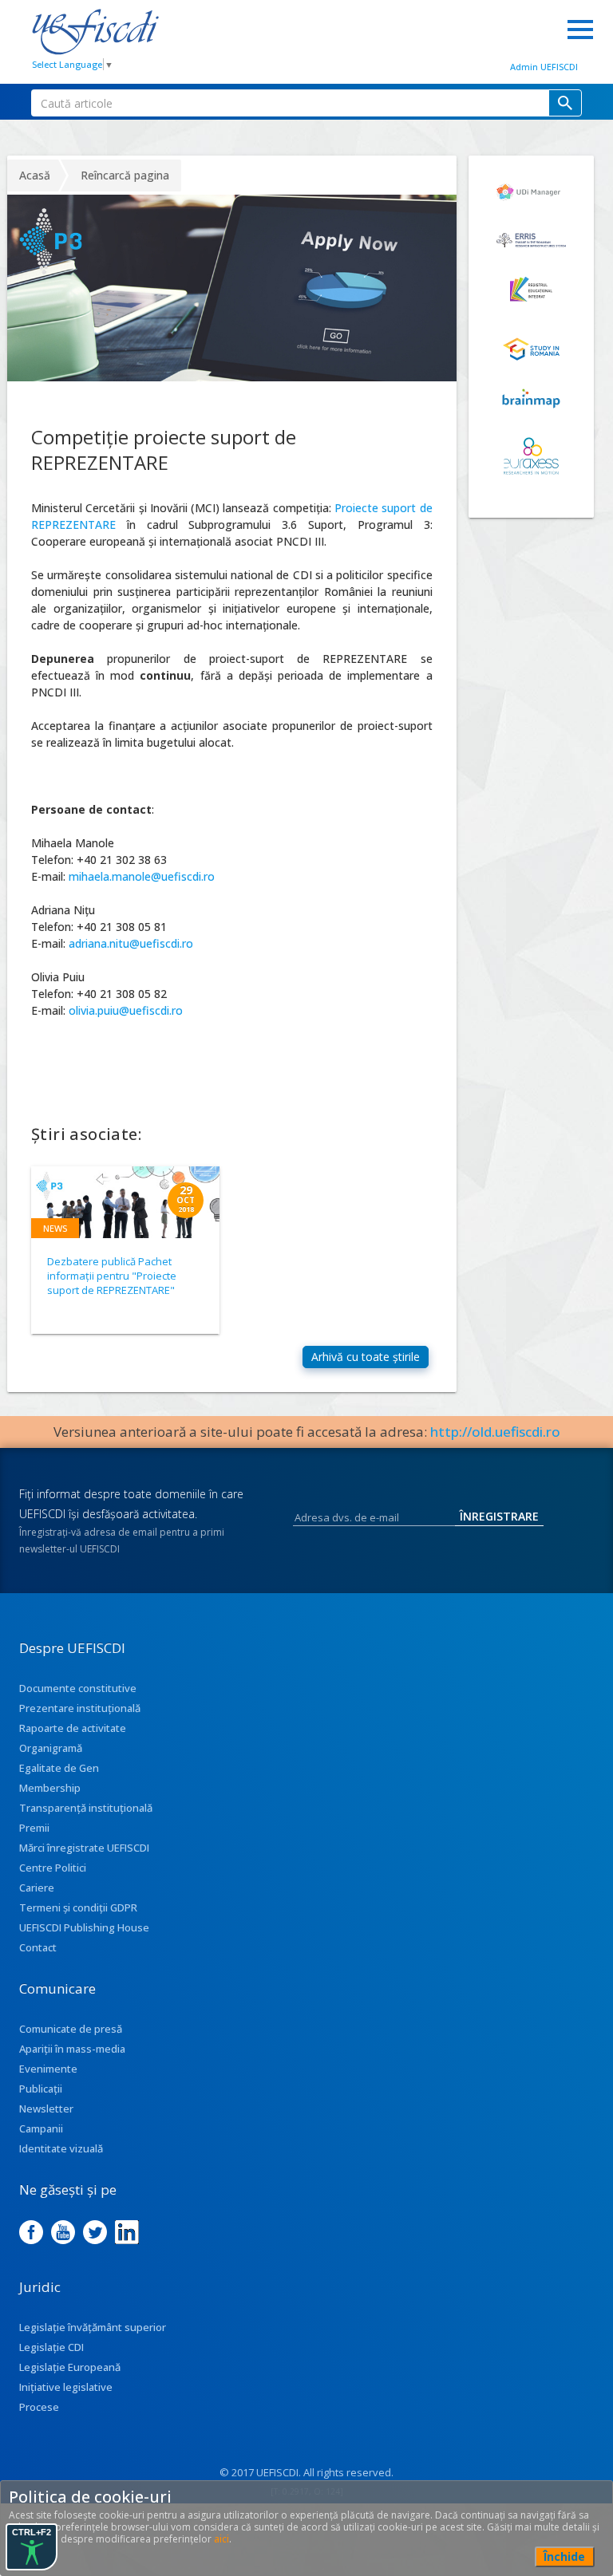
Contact (38, 1947)
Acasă (35, 175)
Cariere (37, 1888)
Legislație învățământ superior (93, 2327)
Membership (50, 1788)
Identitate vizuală (61, 2148)
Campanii (41, 2128)
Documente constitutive (78, 1688)
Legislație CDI (51, 2347)
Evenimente (48, 2069)
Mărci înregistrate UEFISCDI (84, 1848)
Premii (34, 1828)
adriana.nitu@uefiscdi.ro (131, 943)
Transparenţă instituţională (86, 1808)
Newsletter (46, 2109)
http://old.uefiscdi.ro (495, 1432)
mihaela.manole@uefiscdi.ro (142, 876)
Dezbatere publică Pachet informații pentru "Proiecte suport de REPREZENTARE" (112, 1276)
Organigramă (51, 1748)
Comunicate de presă (71, 2029)
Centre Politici (53, 1868)
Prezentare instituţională (80, 1708)
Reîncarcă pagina (125, 175)
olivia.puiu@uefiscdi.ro (126, 1010)
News (55, 1228)
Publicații (41, 2089)
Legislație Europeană (70, 2367)
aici (221, 2539)
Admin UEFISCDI (544, 67)
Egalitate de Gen (59, 1768)
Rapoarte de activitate (73, 1728)
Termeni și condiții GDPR (78, 1907)
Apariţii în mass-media (72, 2049)
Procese (39, 2407)
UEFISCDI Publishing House (84, 1927)
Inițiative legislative (66, 2387)
